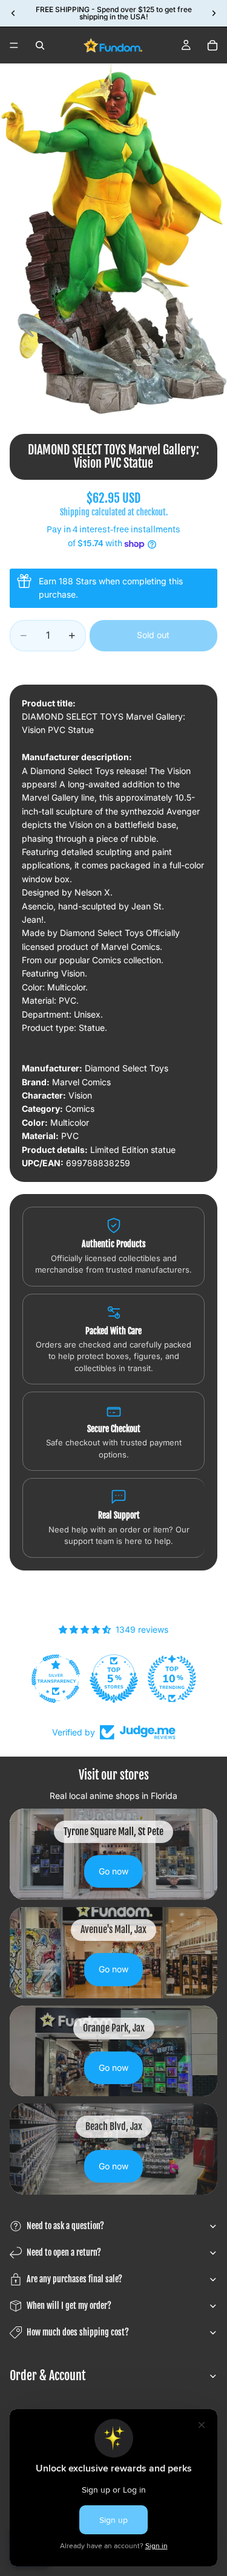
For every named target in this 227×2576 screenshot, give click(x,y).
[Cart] (212, 45)
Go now (113, 1871)
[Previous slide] (13, 13)
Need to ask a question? (65, 2226)
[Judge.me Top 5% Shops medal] (114, 1679)
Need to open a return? (64, 2252)
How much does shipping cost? (78, 2332)
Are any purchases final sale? (74, 2279)
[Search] (40, 45)
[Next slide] (214, 13)
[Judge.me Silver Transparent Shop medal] (56, 1679)
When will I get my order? (69, 2306)
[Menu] (14, 45)
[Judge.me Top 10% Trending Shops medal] (172, 1679)
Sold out (153, 635)
